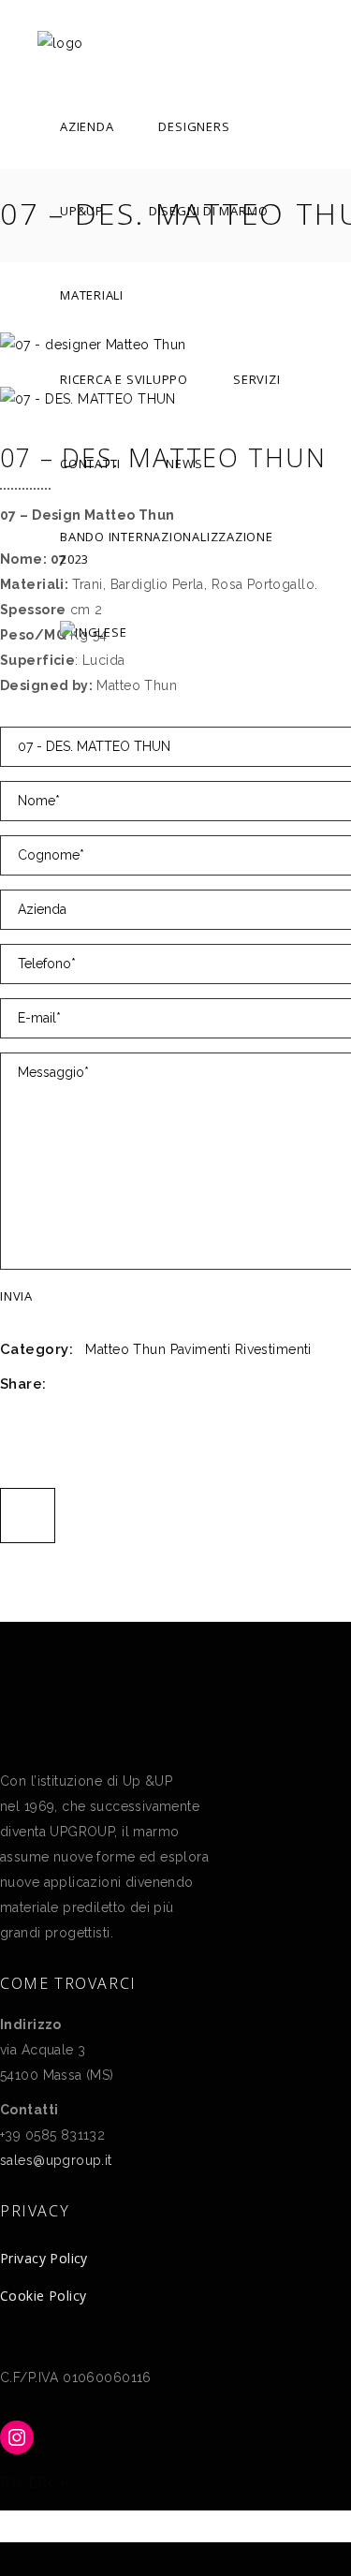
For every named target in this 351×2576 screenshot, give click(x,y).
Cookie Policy (43, 2296)
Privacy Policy (44, 2258)
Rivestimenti (273, 1349)
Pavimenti (201, 1349)
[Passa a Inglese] (93, 632)
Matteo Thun (125, 1349)
